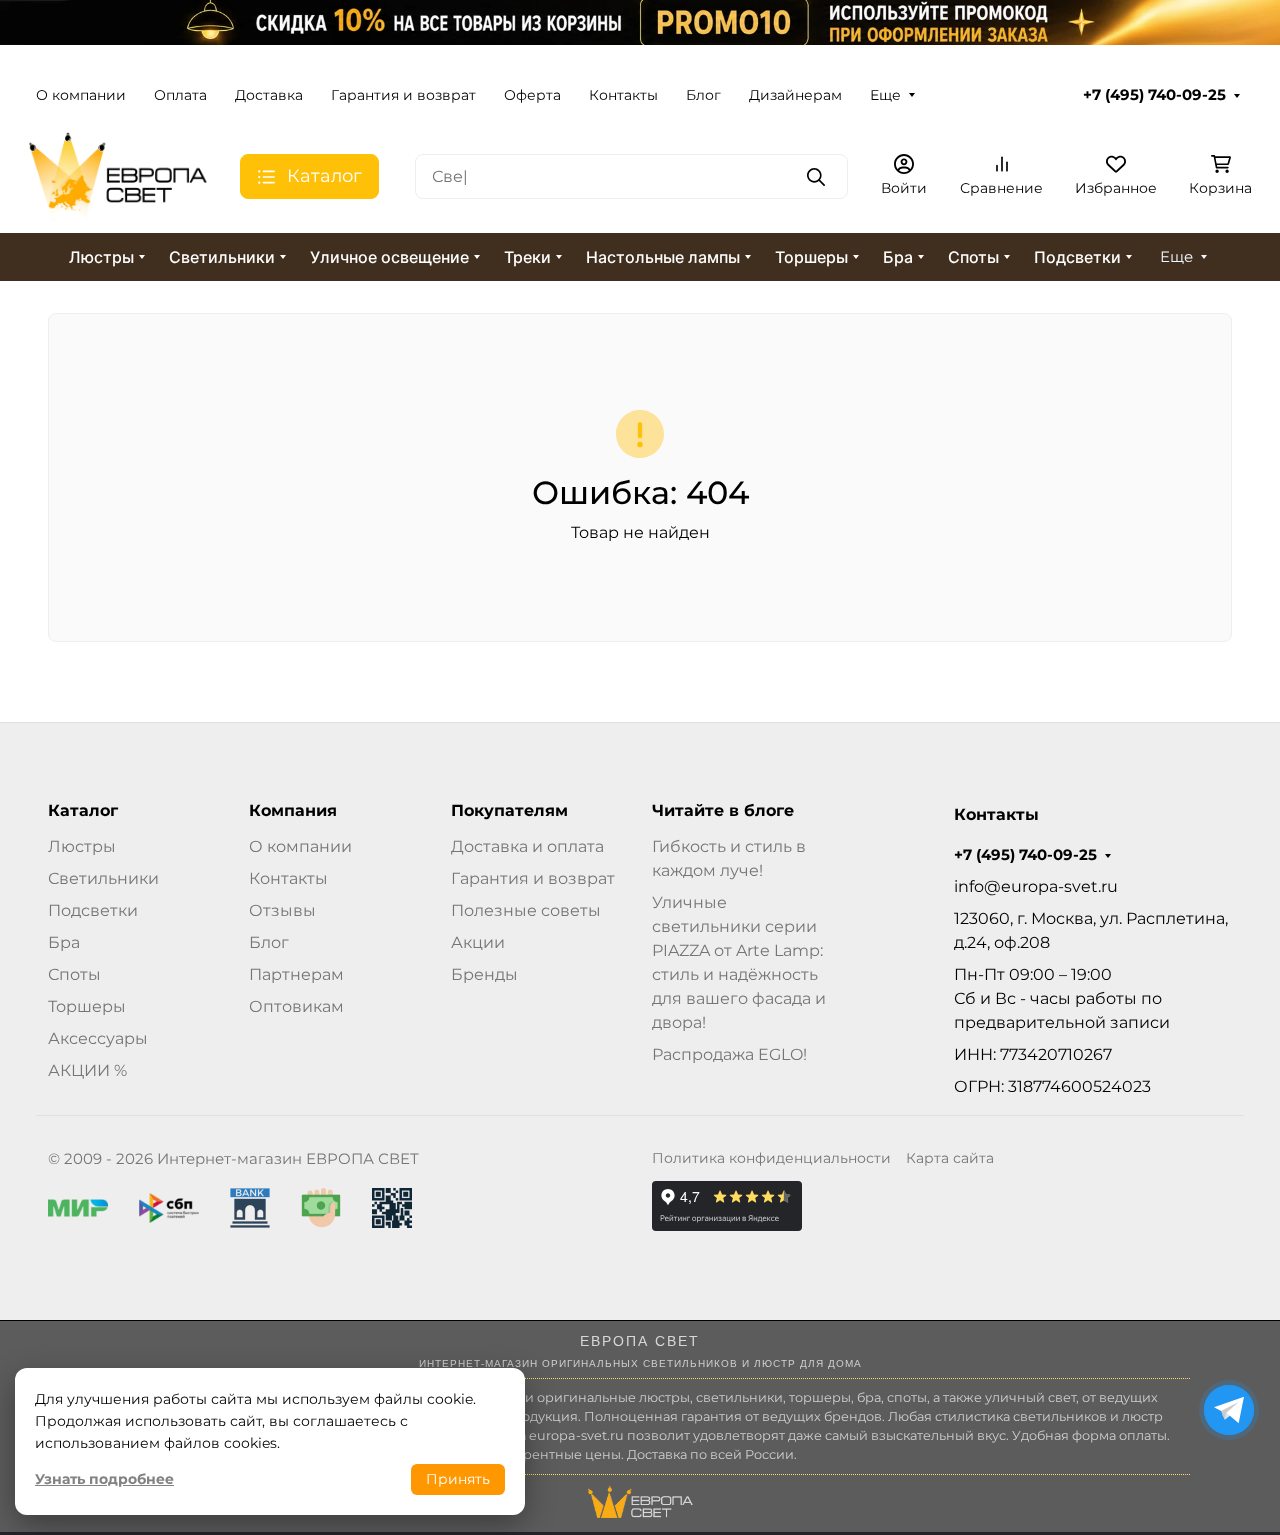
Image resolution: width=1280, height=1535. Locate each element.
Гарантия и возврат (403, 95)
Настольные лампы (663, 257)
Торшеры (811, 257)
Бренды (484, 974)
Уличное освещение (389, 257)
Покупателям (509, 811)
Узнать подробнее (104, 1479)
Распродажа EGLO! (729, 1054)
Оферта (532, 95)
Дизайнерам (795, 95)
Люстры (101, 257)
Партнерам (296, 974)
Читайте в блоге (723, 811)
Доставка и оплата (527, 846)
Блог (703, 95)
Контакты (623, 95)
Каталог (83, 811)
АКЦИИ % (87, 1070)
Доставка (269, 95)
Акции (478, 942)
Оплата (180, 95)
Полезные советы (526, 910)
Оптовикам (296, 1006)
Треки (527, 257)
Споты (973, 257)
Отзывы (282, 910)
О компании (81, 95)
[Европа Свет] (118, 175)
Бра (898, 257)
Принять (458, 1479)
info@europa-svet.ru (1036, 886)
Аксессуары (98, 1038)
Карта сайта (950, 1158)
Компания (293, 811)
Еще (885, 95)
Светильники (222, 257)
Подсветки (1077, 257)
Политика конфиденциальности (771, 1158)
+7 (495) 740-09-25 (1154, 95)
